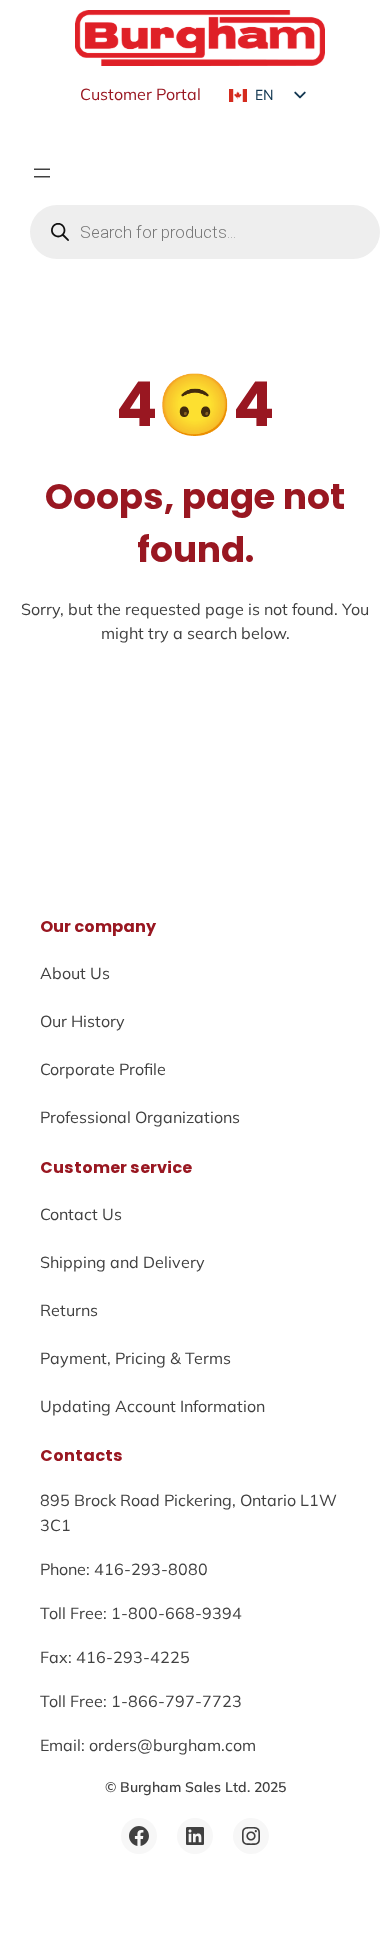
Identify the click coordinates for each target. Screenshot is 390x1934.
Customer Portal (140, 94)
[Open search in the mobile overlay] (205, 232)
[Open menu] (42, 173)
